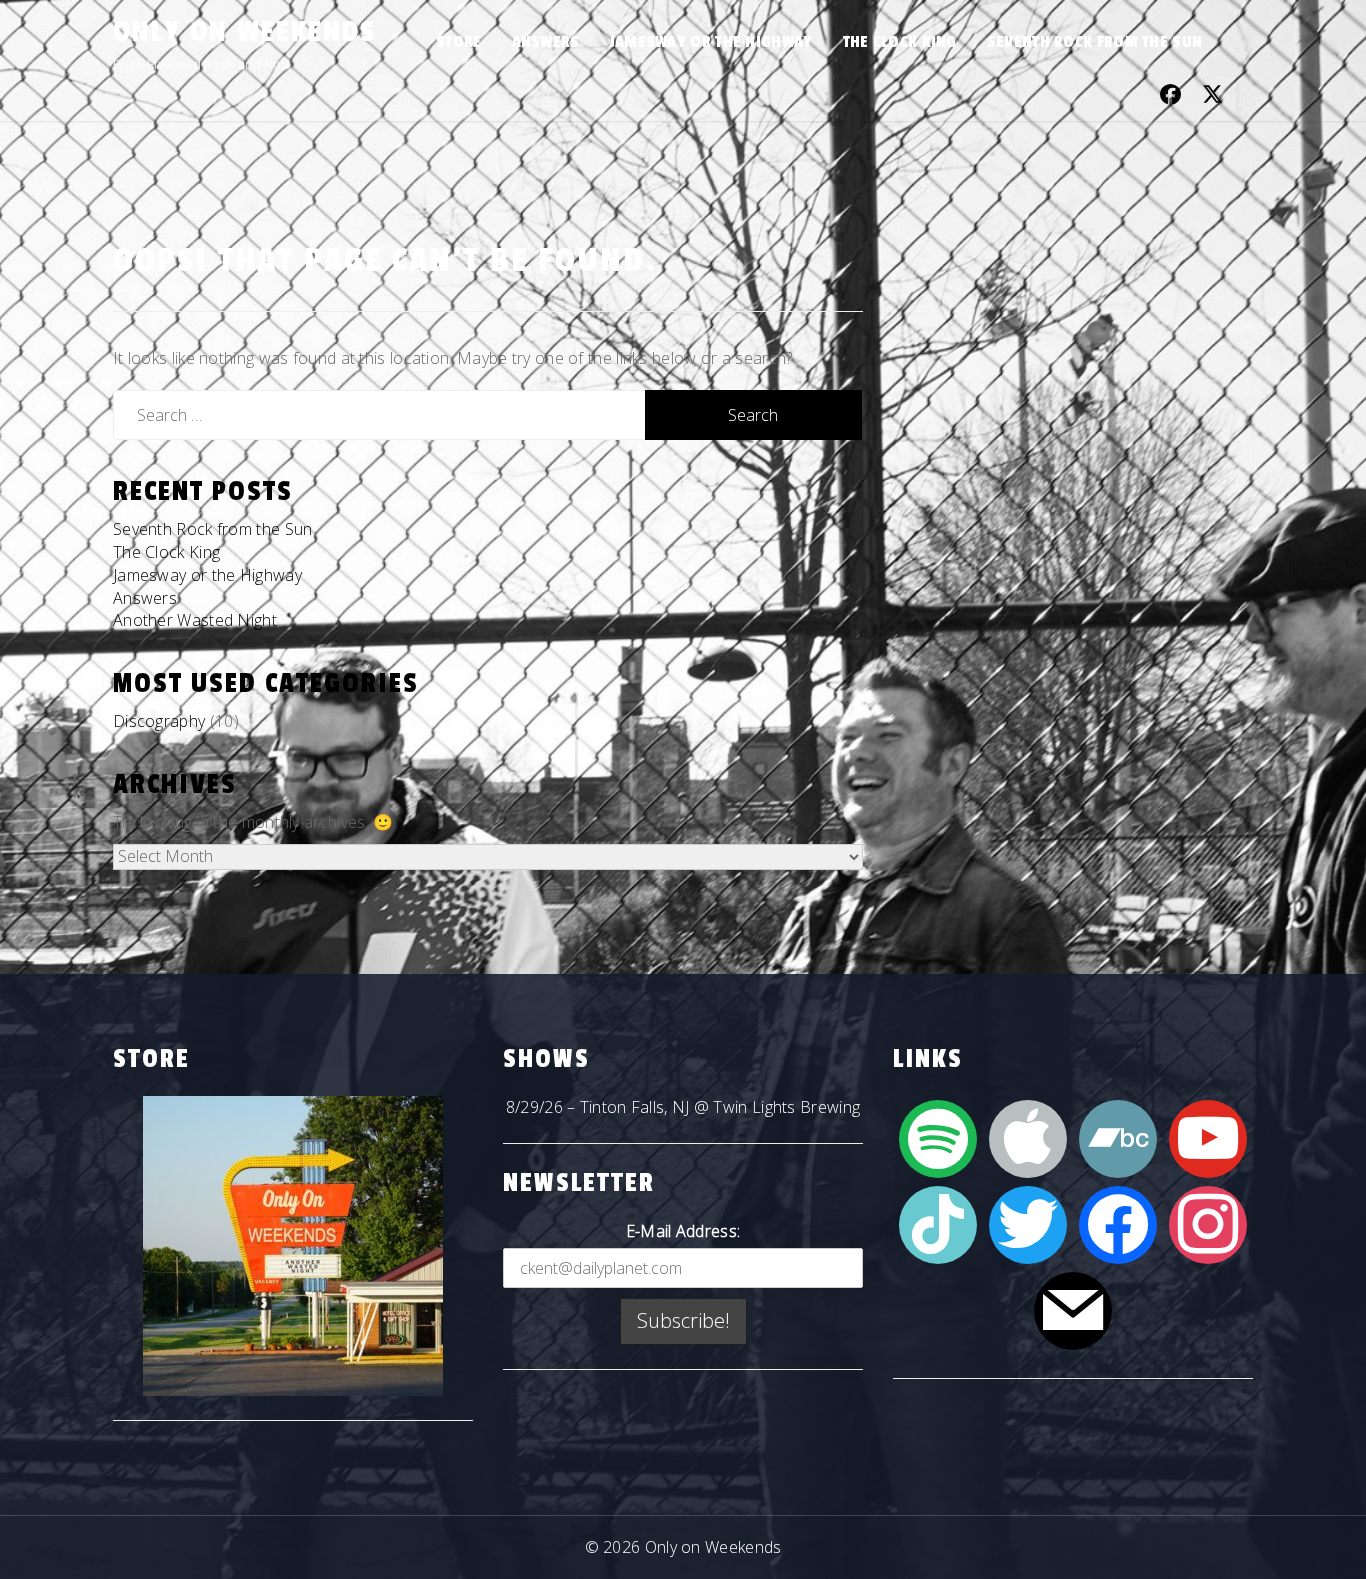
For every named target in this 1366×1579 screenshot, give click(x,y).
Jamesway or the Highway (711, 42)
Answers (546, 42)
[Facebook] (1118, 1223)
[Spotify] (938, 1137)
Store (459, 42)
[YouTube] (1208, 1137)
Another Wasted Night (195, 620)
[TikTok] (938, 1223)
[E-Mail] (1073, 1309)
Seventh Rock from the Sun (1095, 42)
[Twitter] (1028, 1223)
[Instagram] (1208, 1223)
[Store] (293, 1246)
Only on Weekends (244, 32)
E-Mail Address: (683, 1231)
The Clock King (900, 42)
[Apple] (1028, 1137)
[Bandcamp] (1118, 1137)
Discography (159, 721)
